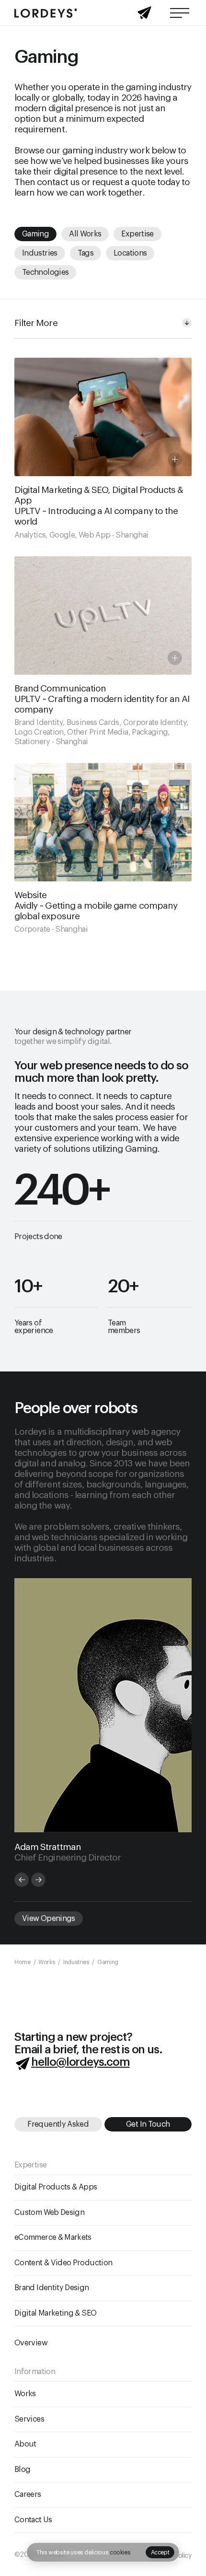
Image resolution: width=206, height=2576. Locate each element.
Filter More (36, 323)
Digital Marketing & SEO (55, 2313)
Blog (22, 2470)
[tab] (22, 1880)
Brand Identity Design (52, 2288)
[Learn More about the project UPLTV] (103, 448)
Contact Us (33, 2520)
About (25, 2444)
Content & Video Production (63, 2263)
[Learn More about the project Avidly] (103, 848)
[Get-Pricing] (144, 16)
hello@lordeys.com (80, 2061)
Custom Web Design (49, 2213)
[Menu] (180, 13)
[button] (160, 2552)
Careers (28, 2494)
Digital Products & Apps (56, 2187)
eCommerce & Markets (53, 2237)
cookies (120, 2553)
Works (25, 2394)
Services (29, 2419)
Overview (31, 2343)
